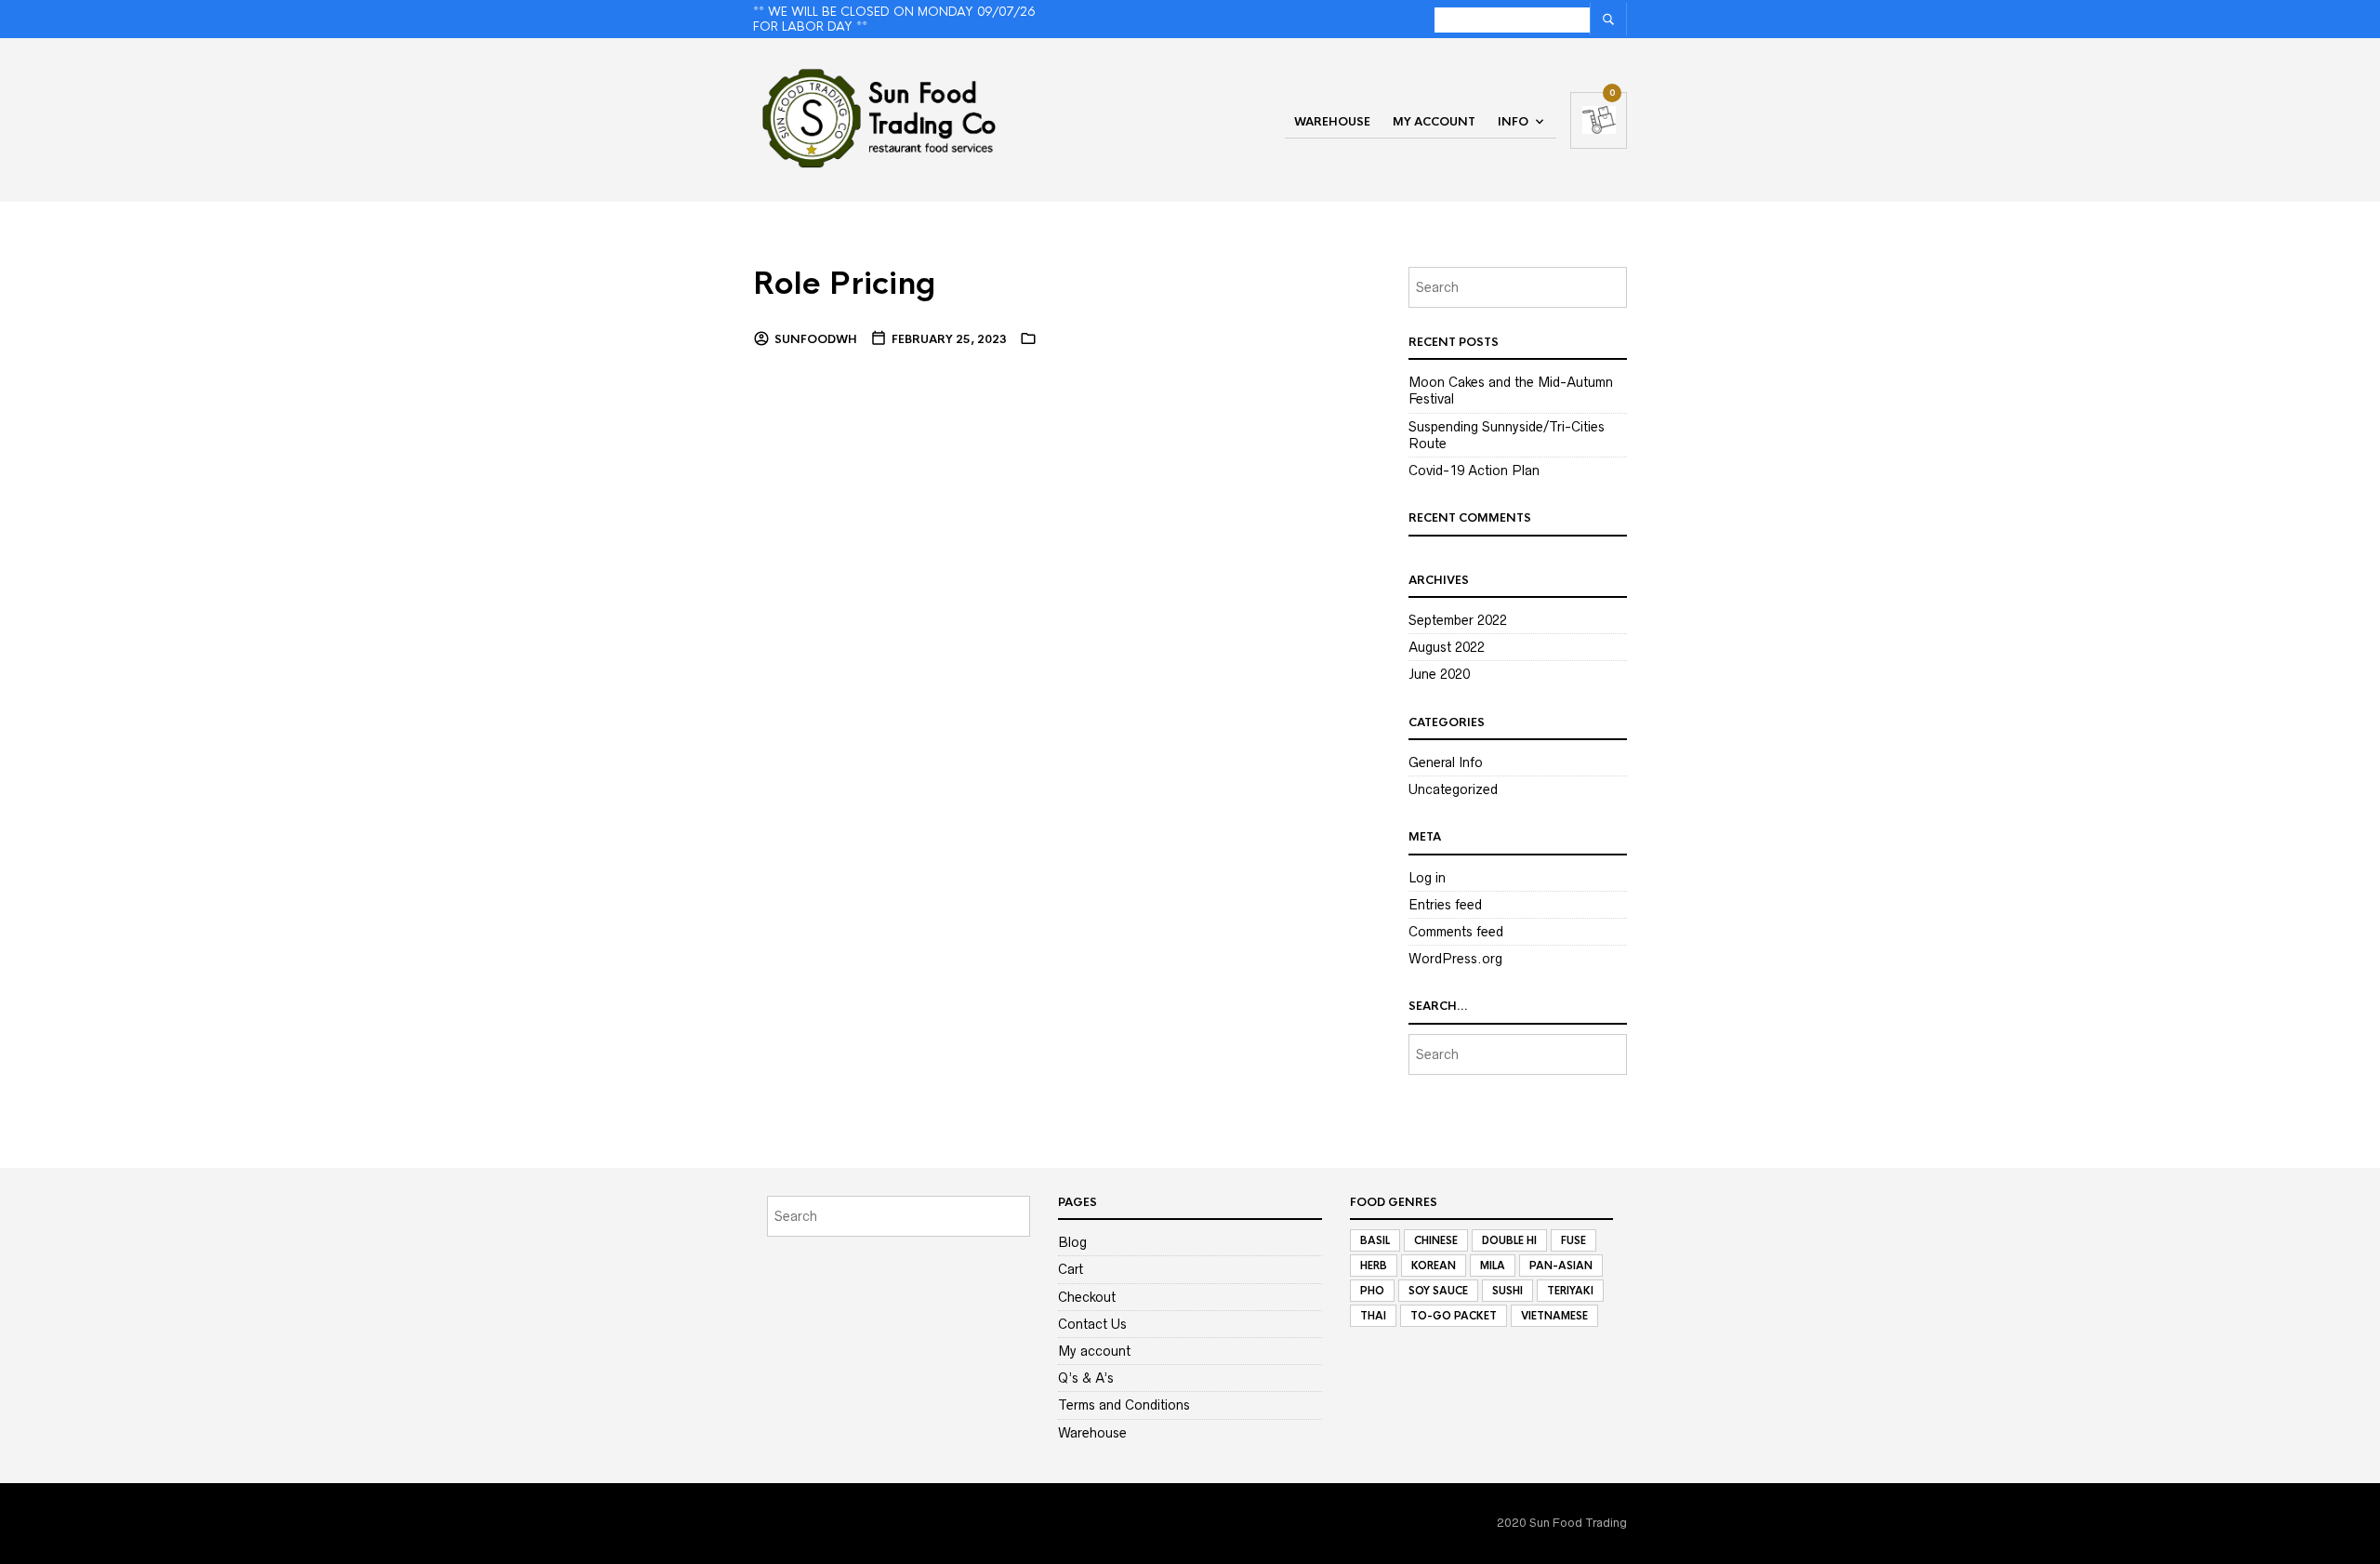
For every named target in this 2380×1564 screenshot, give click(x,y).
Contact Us (1092, 1324)
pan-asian (1561, 1266)
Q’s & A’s (1086, 1378)
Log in (1427, 878)
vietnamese (1554, 1316)
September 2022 (1458, 620)
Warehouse (1332, 122)
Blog (1072, 1242)
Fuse (1573, 1240)
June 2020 (1439, 674)
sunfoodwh (816, 339)
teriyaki (1570, 1291)
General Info (1446, 762)
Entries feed (1445, 905)
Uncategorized (1453, 789)
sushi (1507, 1291)
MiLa (1493, 1266)
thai (1373, 1316)
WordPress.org (1455, 959)
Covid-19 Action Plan (1474, 471)
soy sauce (1438, 1291)
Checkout (1087, 1297)
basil (1375, 1240)
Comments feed (1456, 932)
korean (1434, 1266)
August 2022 (1447, 647)
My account (1434, 122)
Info (1513, 122)
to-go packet (1454, 1316)
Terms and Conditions (1124, 1405)
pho (1372, 1291)
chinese (1436, 1240)
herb (1374, 1266)
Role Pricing (845, 284)
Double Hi (1509, 1240)
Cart (1071, 1269)
